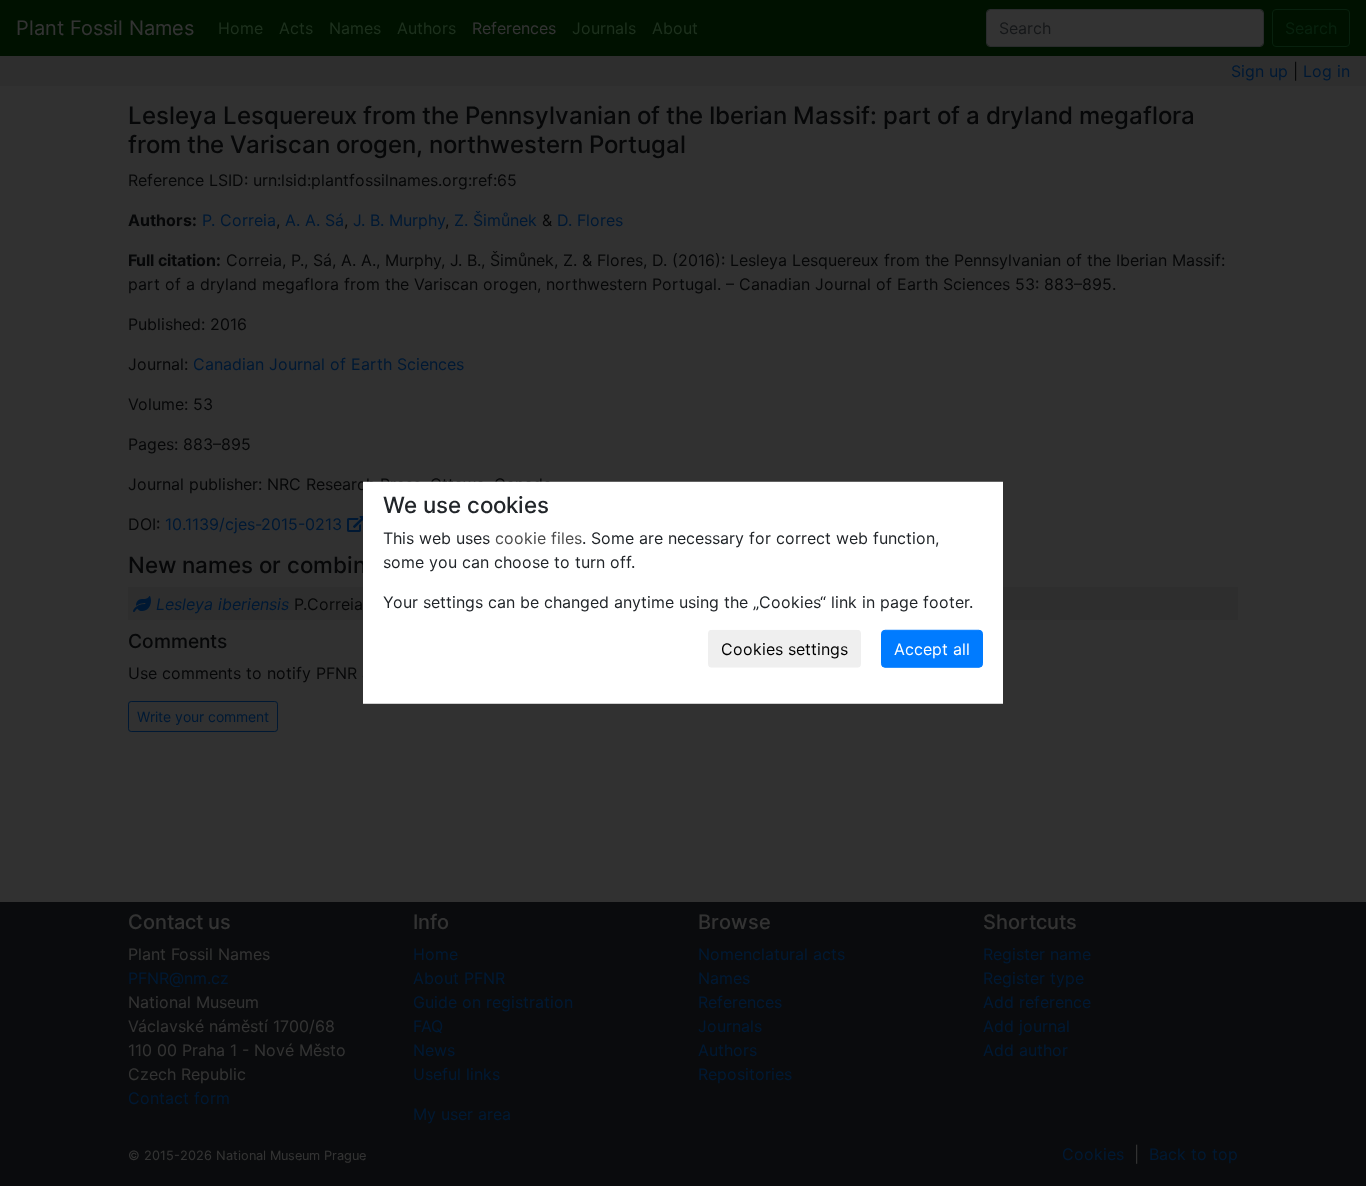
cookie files (538, 538)
